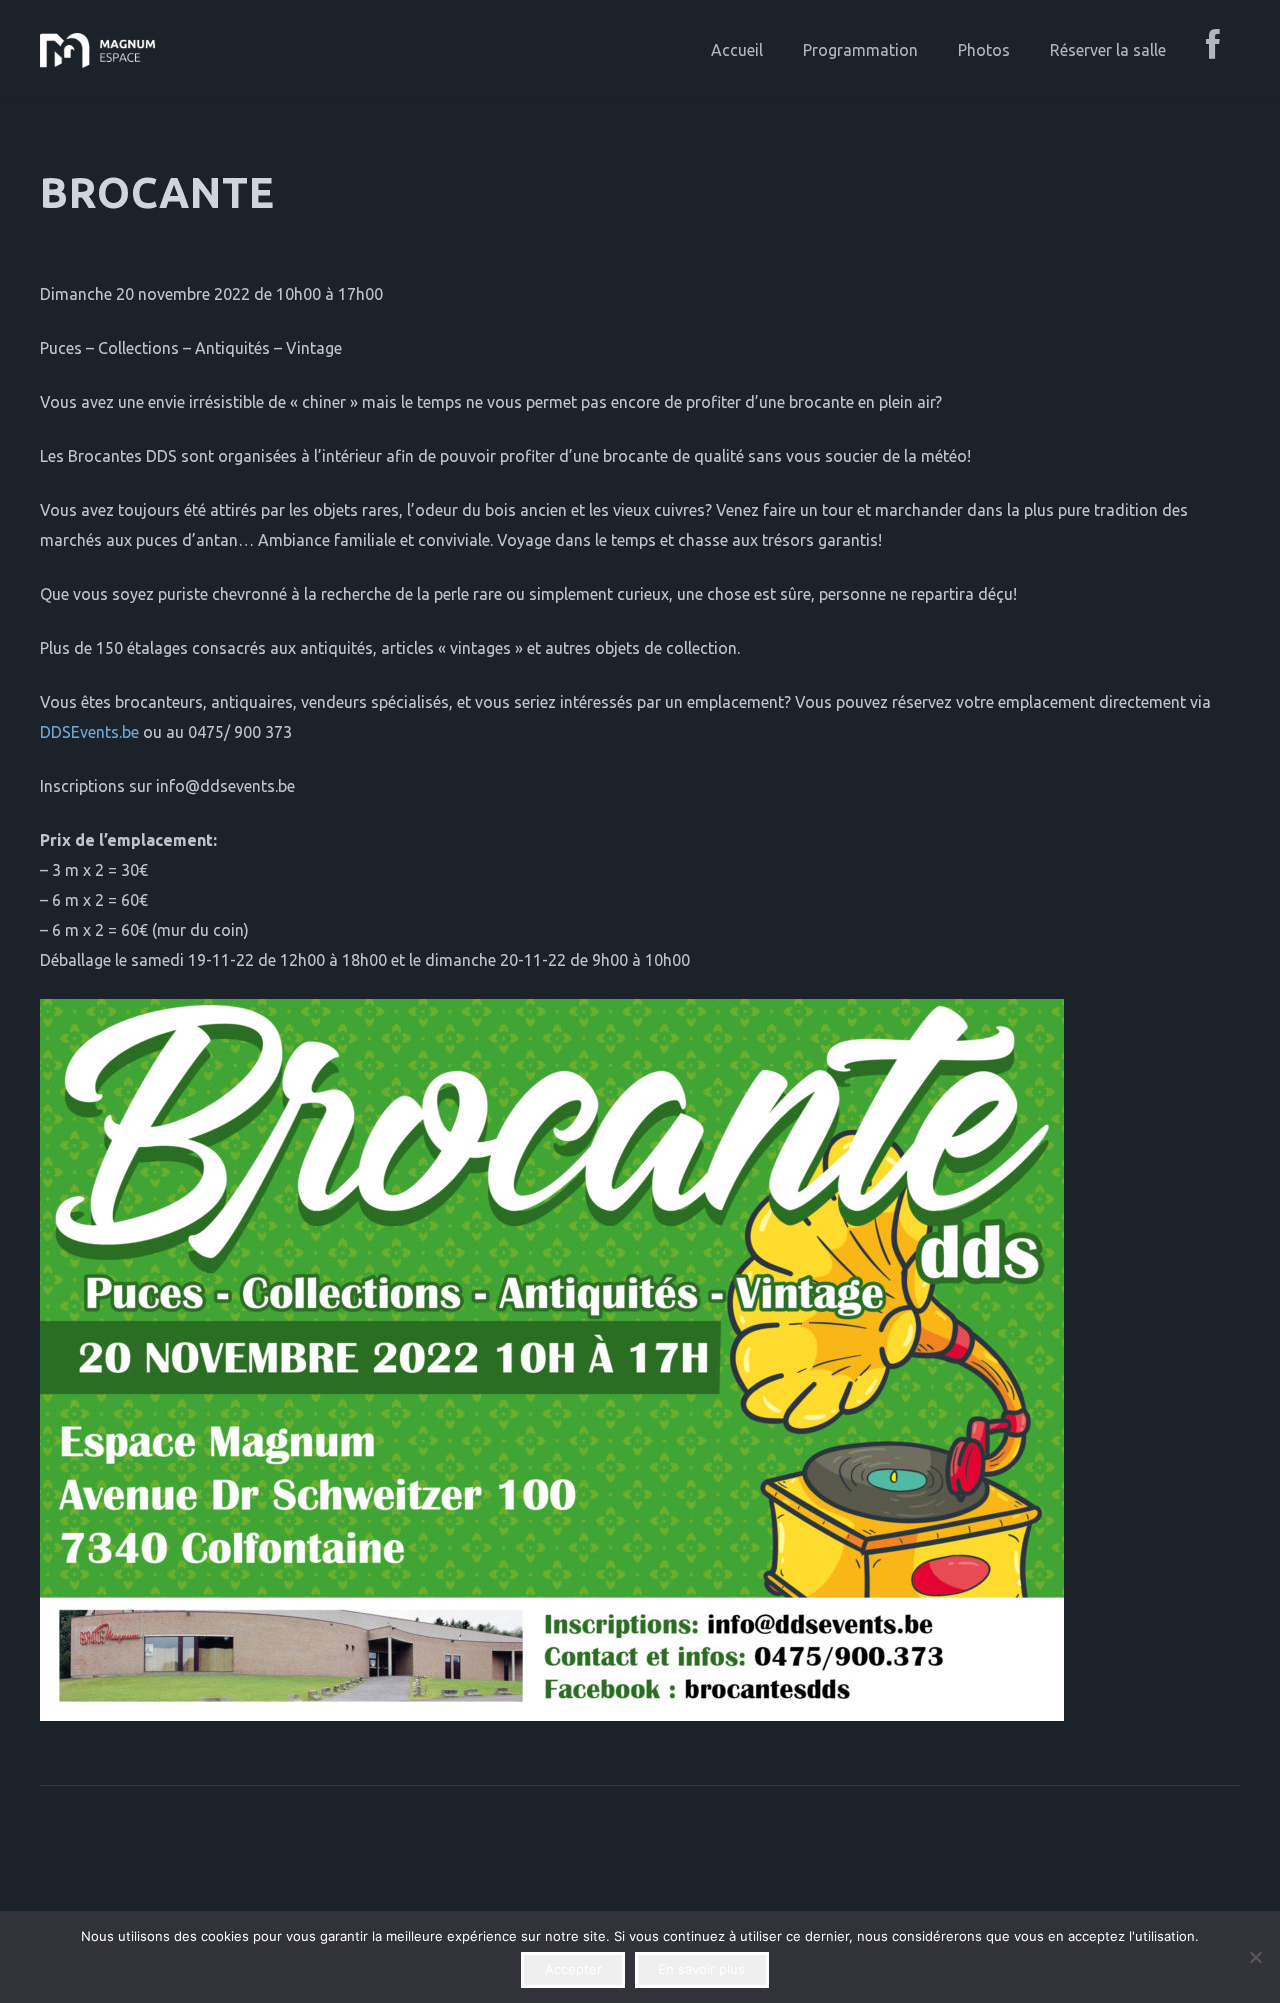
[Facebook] (1213, 50)
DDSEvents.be (89, 732)
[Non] (1255, 1957)
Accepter (573, 1969)
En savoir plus (701, 1969)
